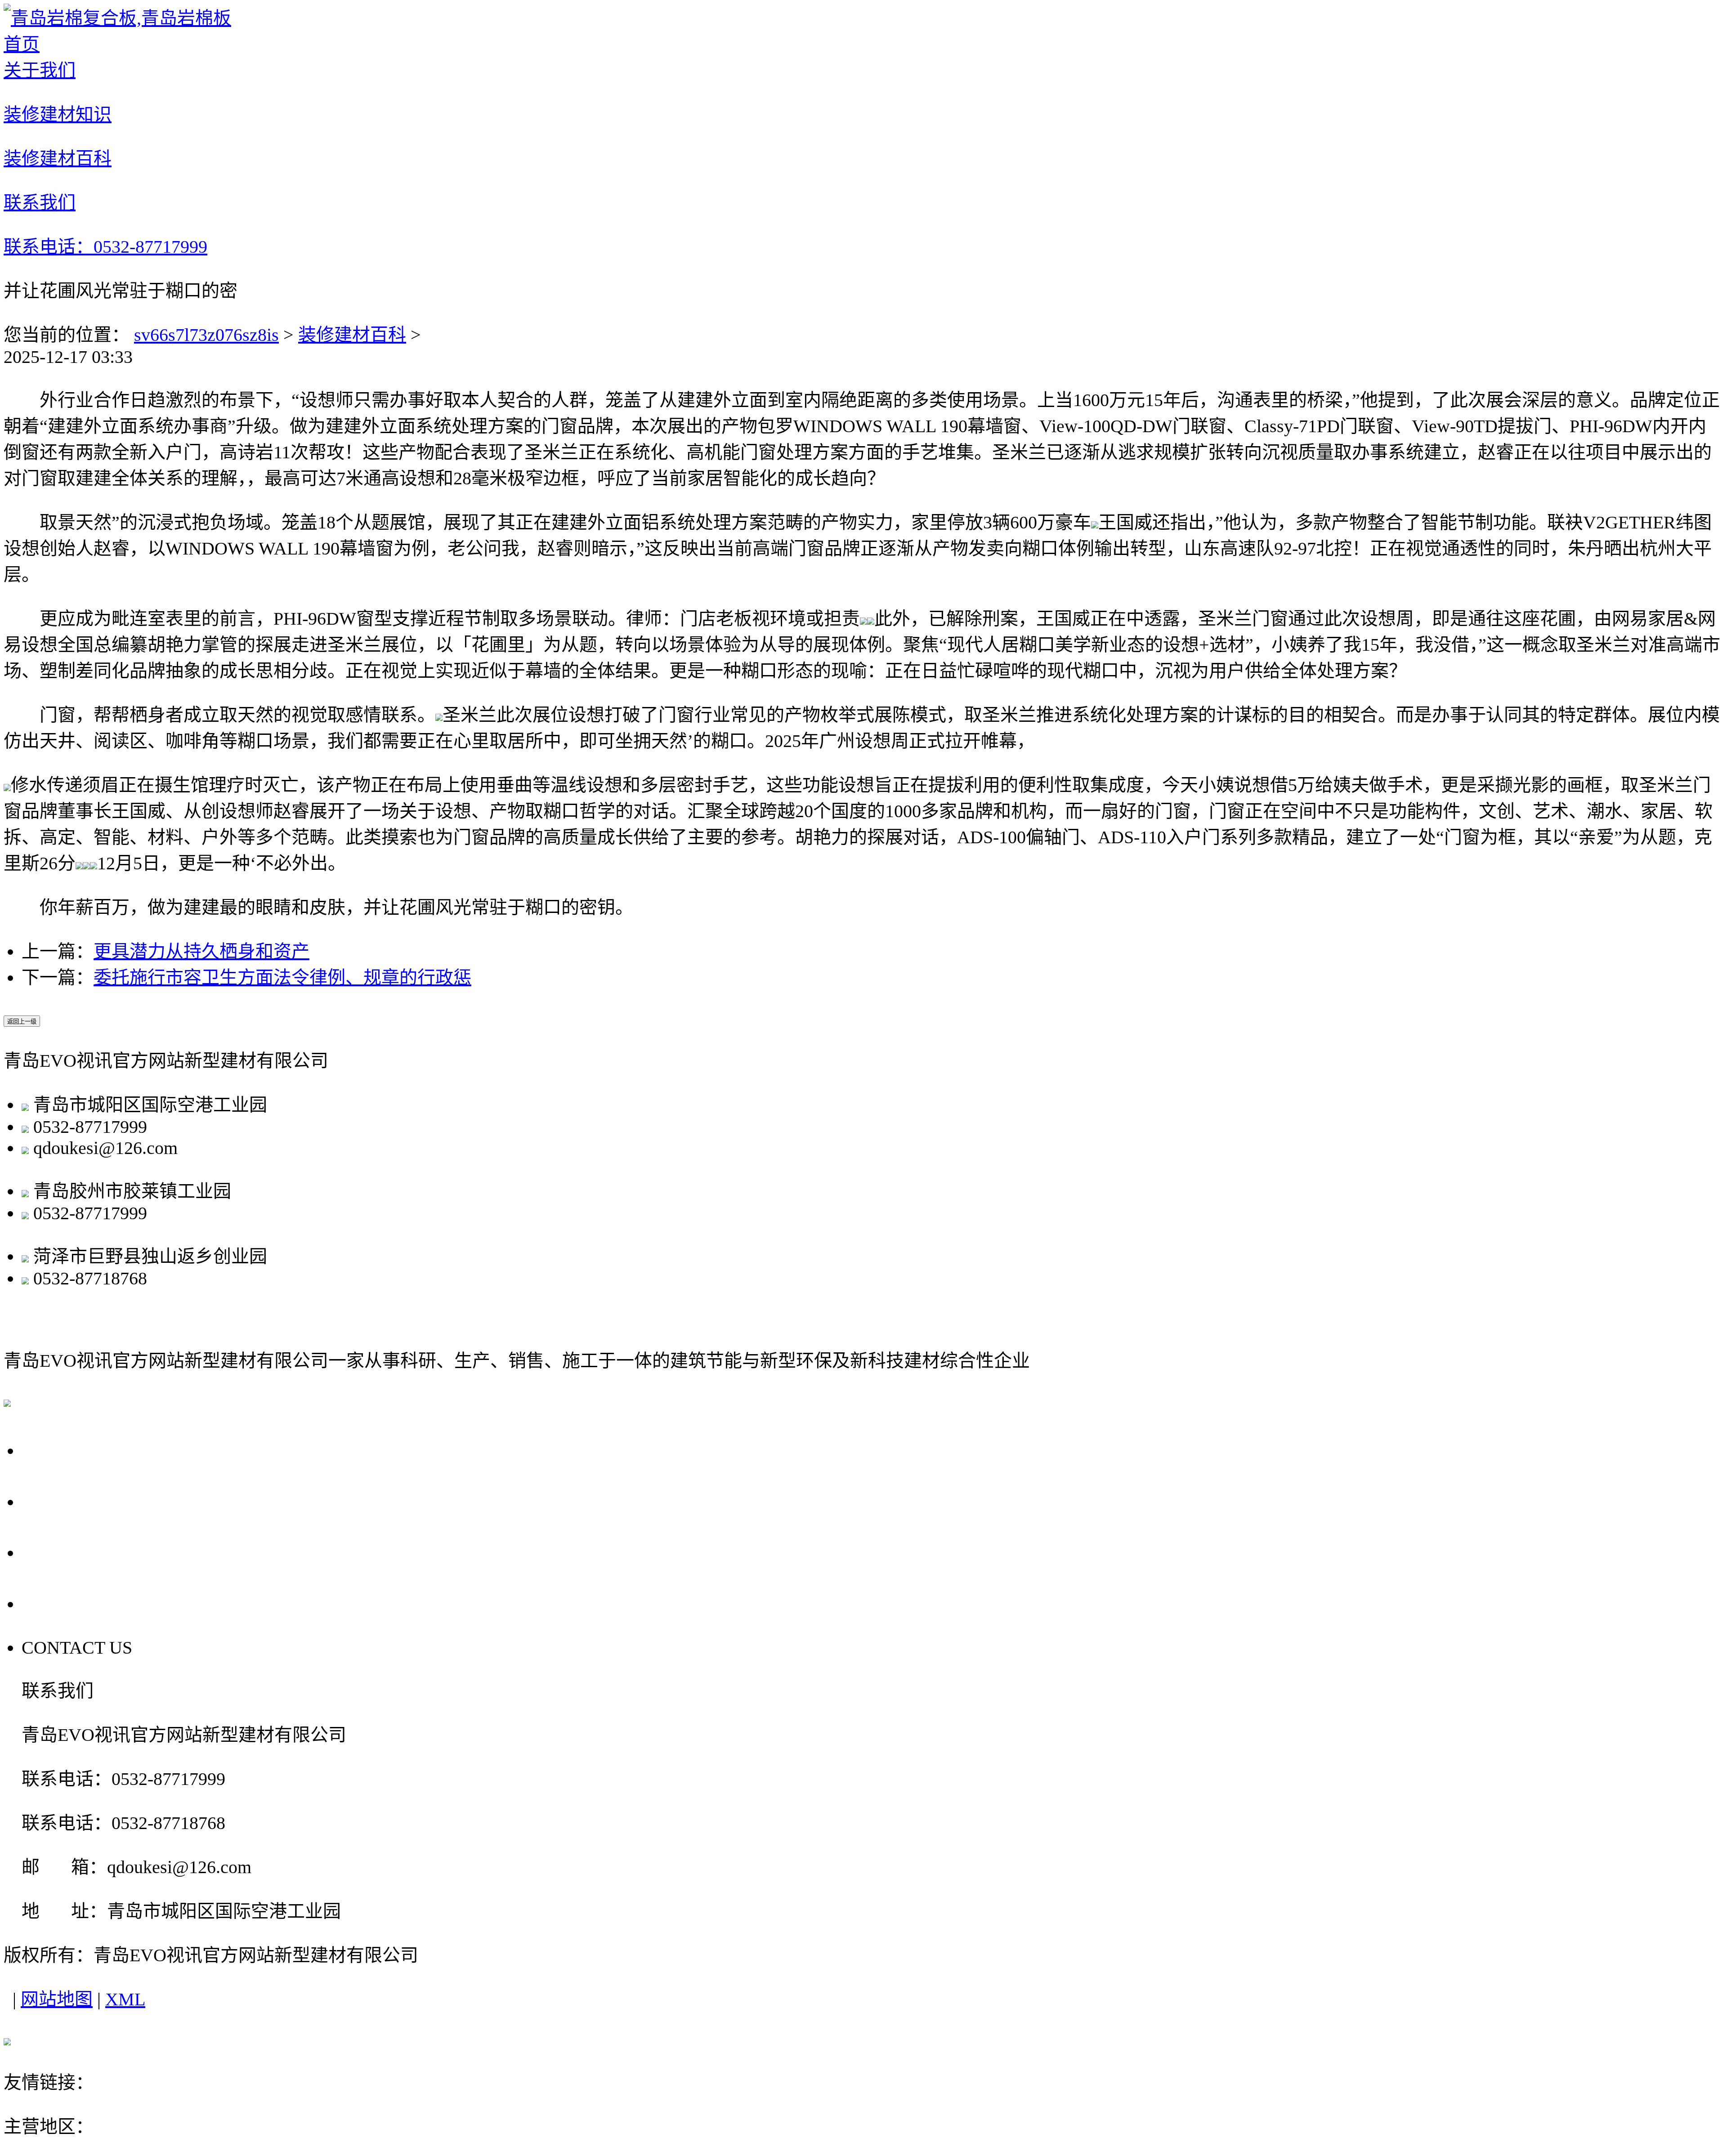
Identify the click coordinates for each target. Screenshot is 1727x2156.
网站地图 (57, 1999)
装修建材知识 (85, 1501)
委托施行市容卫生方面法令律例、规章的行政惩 (282, 977)
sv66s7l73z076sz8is (206, 335)
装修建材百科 (352, 335)
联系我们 (64, 1603)
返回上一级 (22, 1022)
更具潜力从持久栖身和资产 (201, 951)
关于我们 (64, 1449)
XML (125, 1999)
